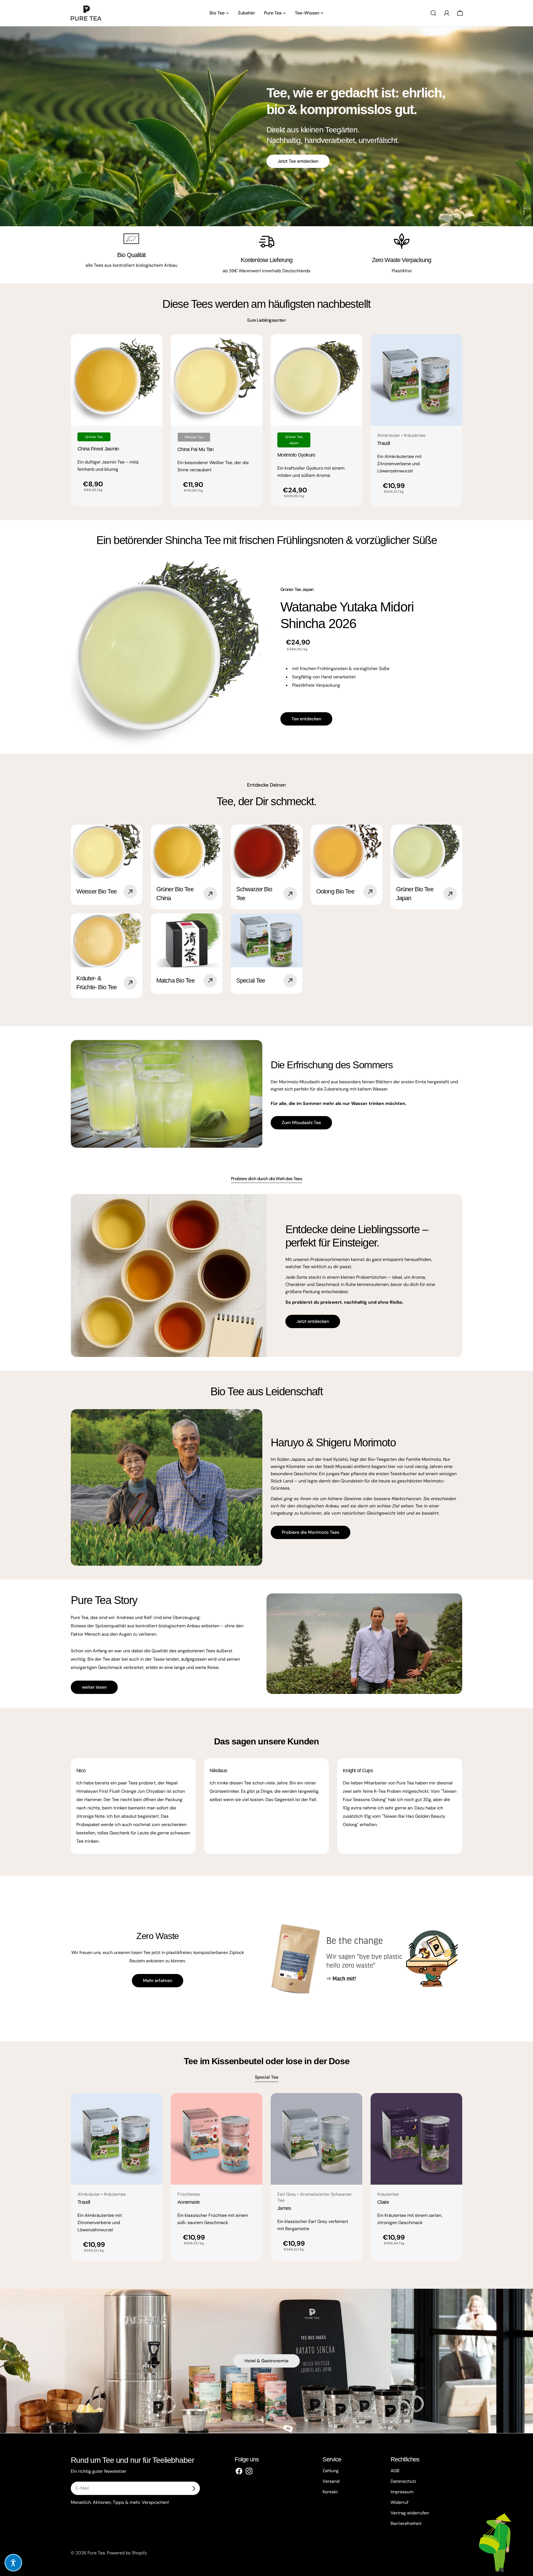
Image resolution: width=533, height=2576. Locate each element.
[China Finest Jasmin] (117, 380)
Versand (331, 2481)
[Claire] (416, 2139)
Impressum (402, 2492)
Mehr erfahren (158, 1981)
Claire (383, 2202)
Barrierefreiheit (406, 2523)
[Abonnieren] (193, 2488)
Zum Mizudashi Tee (301, 1123)
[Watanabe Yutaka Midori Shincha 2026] (169, 656)
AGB (395, 2471)
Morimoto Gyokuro (296, 455)
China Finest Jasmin (98, 449)
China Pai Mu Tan (196, 449)
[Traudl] (416, 380)
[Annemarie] (217, 2139)
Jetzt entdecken (313, 1321)
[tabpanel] (266, 420)
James (284, 2208)
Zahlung (331, 2471)
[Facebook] (239, 2471)
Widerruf (399, 2502)
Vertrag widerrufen (410, 2513)
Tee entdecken (306, 719)
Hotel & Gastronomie (266, 2361)
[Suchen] (433, 13)
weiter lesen (94, 1687)
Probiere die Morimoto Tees (311, 1532)
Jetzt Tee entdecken (298, 161)
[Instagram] (249, 2471)
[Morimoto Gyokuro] (316, 380)
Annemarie (189, 2202)
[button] (13, 2563)
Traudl (384, 443)
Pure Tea (96, 2553)
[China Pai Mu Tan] (217, 380)
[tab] (266, 320)
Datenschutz (403, 2481)
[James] (316, 2139)
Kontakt (330, 2492)
